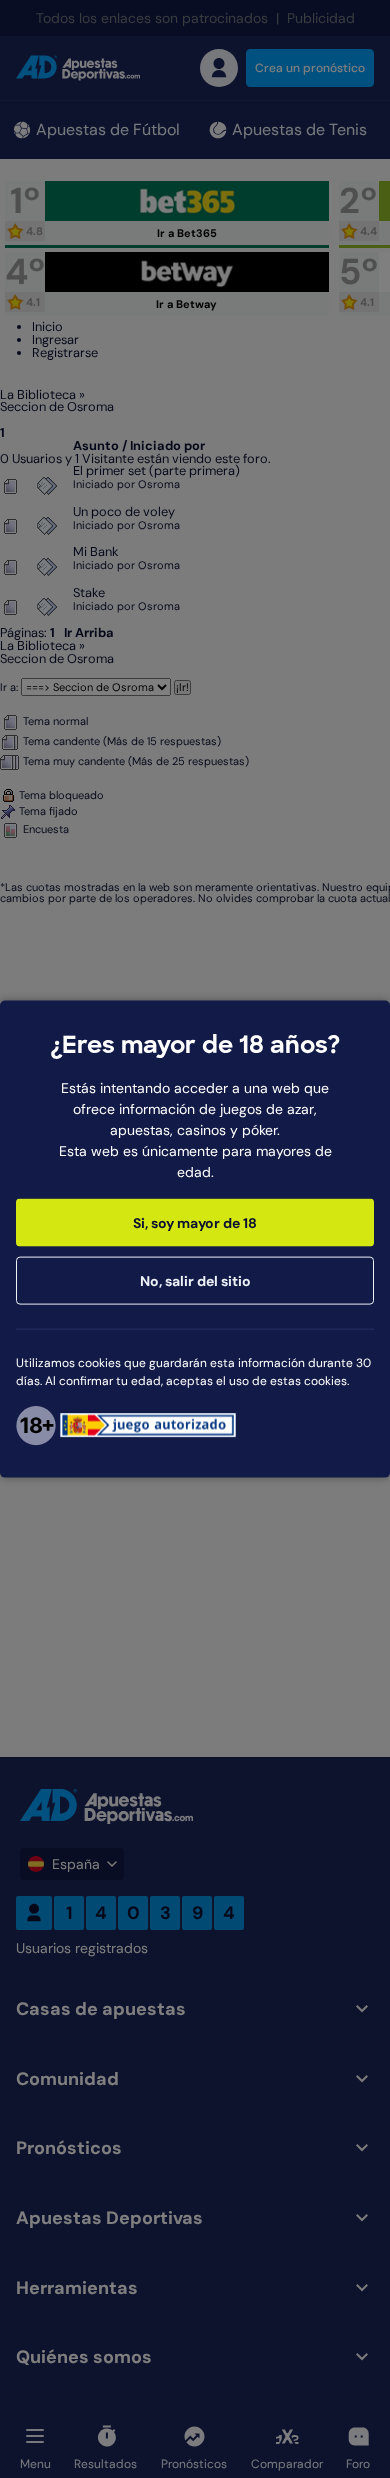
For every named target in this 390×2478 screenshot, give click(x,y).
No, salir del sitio (195, 1280)
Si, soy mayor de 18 (195, 1222)
